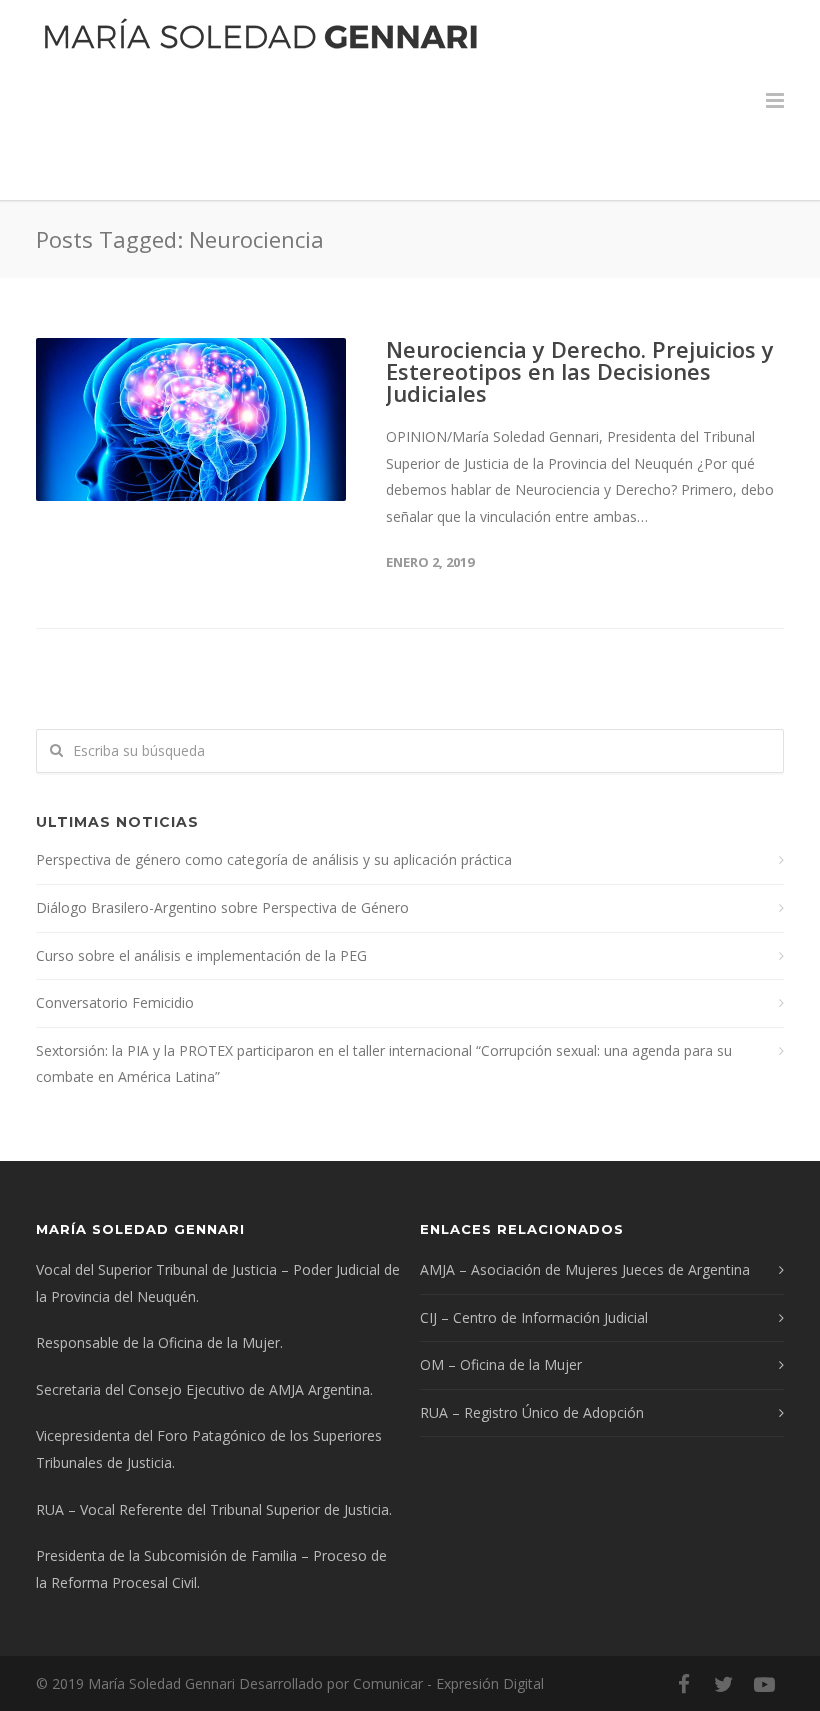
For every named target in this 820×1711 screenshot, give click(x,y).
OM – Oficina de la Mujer (501, 1364)
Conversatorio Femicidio (115, 1002)
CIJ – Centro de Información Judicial (534, 1317)
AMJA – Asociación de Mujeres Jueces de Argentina (585, 1269)
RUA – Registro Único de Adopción (532, 1412)
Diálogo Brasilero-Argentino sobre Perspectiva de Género (222, 907)
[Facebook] (684, 1684)
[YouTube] (764, 1684)
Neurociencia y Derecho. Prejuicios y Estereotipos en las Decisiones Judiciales (580, 371)
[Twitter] (724, 1684)
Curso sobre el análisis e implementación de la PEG (201, 955)
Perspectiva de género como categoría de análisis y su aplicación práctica (274, 859)
